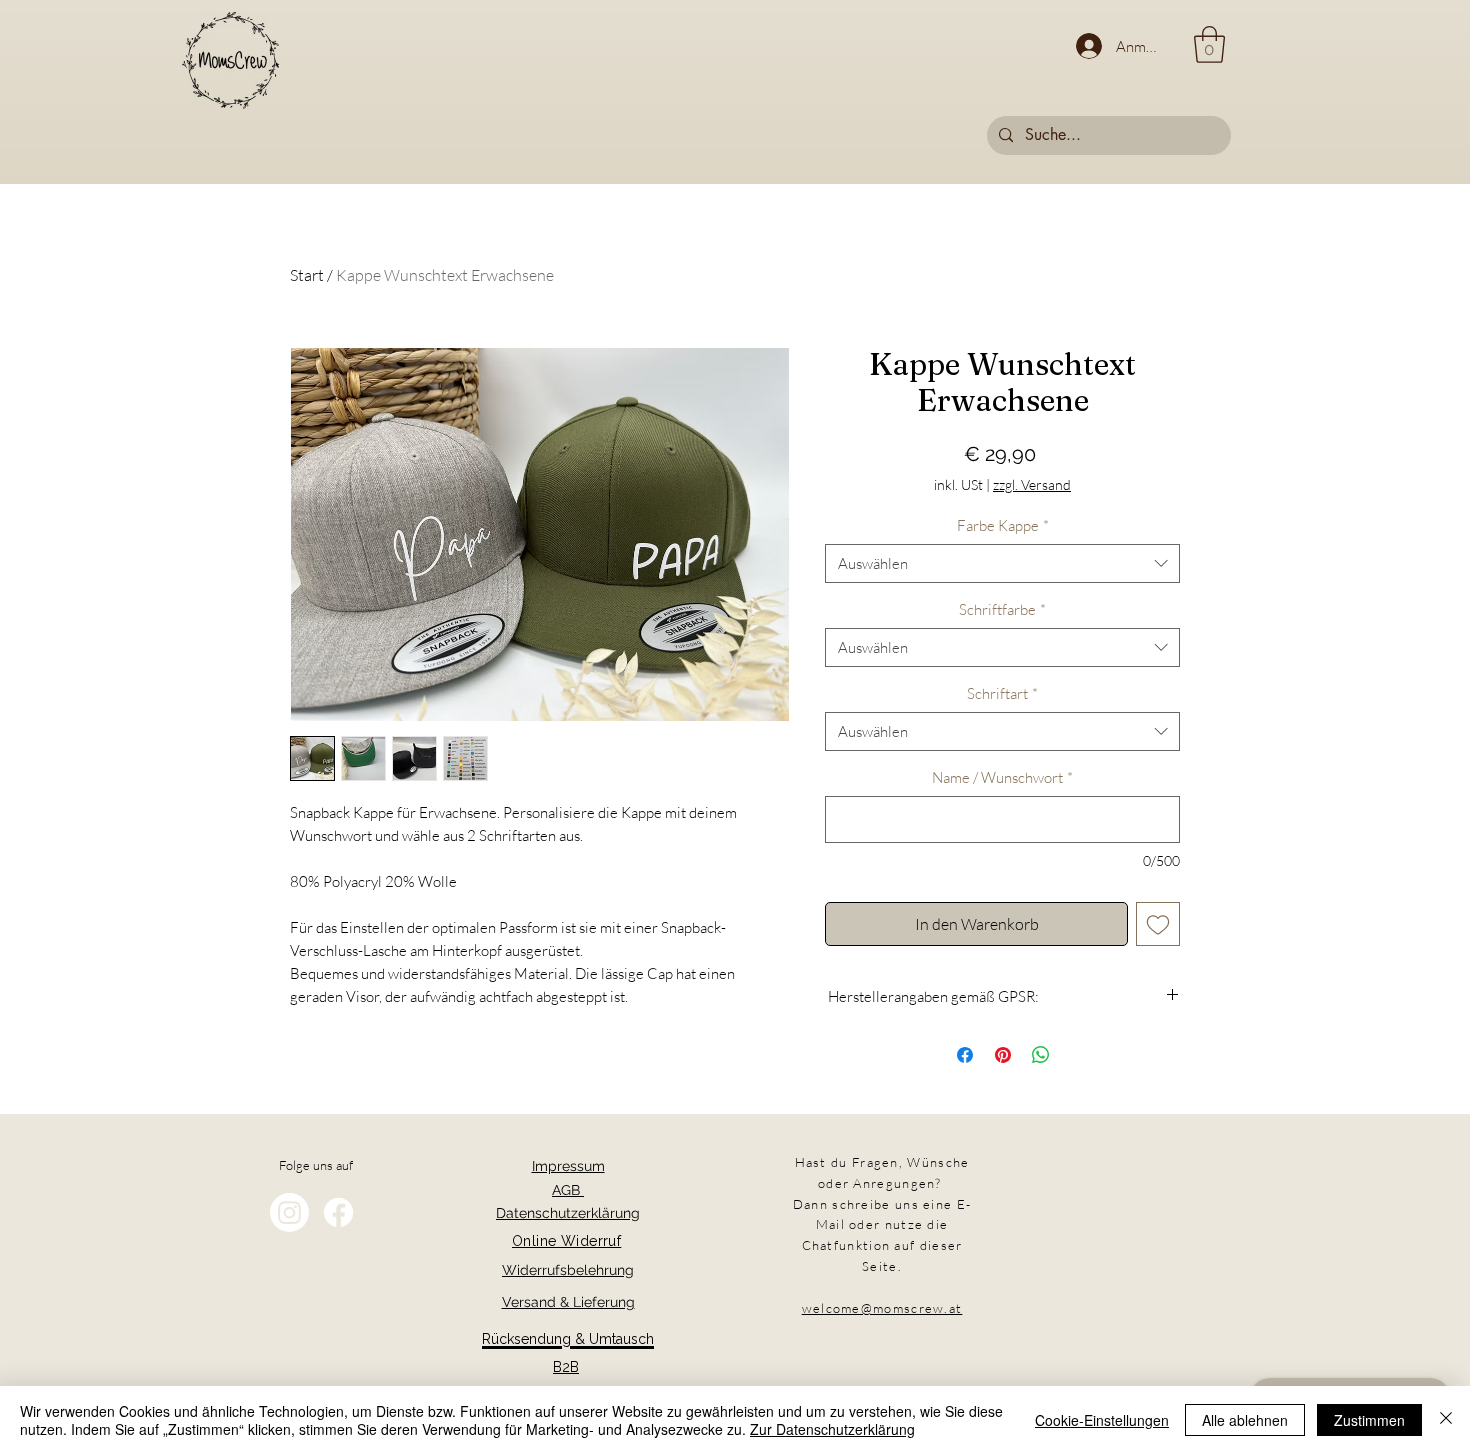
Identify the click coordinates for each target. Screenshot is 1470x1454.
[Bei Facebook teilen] (965, 1055)
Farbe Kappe (1003, 525)
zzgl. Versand (1032, 484)
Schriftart (1002, 693)
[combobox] (1002, 563)
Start (307, 275)
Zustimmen (1369, 1420)
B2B (566, 1367)
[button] (1209, 44)
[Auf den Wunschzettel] (1158, 924)
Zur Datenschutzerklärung (832, 1429)
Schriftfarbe (1002, 609)
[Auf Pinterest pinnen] (1003, 1055)
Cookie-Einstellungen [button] (1102, 1420)
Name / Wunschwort (1002, 777)
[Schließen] (1446, 1420)
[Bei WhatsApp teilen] (1041, 1055)
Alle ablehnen (1245, 1420)
